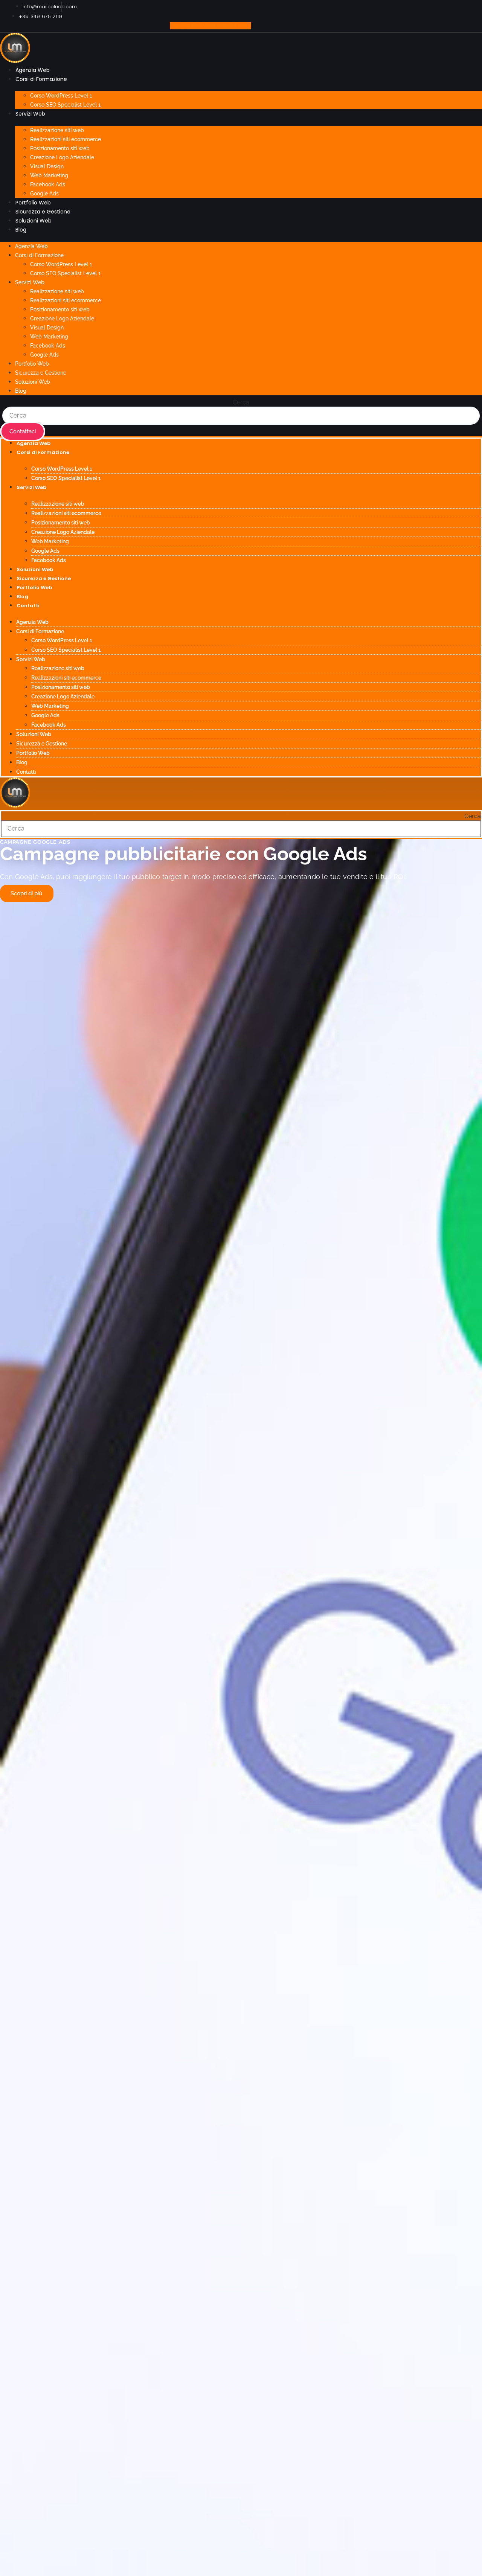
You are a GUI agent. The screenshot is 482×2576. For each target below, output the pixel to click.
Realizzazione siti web (57, 130)
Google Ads (44, 194)
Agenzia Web (33, 70)
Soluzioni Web (34, 221)
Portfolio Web (33, 203)
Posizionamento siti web (60, 148)
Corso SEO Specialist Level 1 (65, 105)
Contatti (28, 606)
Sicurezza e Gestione (43, 212)
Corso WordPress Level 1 (61, 96)
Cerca (241, 402)
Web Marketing (49, 175)
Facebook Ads (48, 184)
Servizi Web (30, 114)
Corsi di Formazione (41, 79)
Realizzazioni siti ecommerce (66, 139)
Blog (21, 230)
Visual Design (47, 166)
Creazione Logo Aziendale (62, 157)
